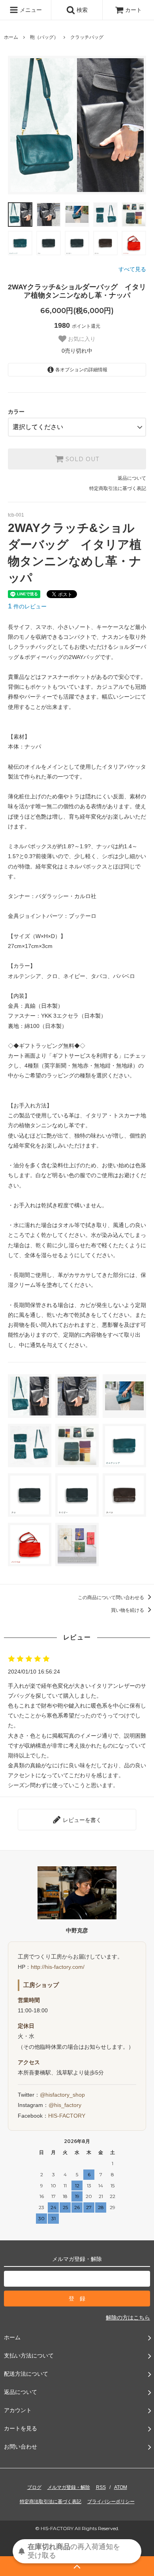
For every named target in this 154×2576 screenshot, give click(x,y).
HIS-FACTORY (67, 2116)
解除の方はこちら (128, 2318)
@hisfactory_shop (62, 2095)
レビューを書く (81, 1820)
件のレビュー (27, 606)
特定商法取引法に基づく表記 (51, 2502)
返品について (132, 478)
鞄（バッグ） (44, 37)
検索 (81, 10)
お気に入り (81, 339)
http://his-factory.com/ (58, 1967)
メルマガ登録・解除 (69, 2487)
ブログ (34, 2487)
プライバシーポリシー (111, 2502)
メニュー (30, 10)
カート (133, 10)
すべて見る (132, 269)
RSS (101, 2487)
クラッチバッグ (87, 37)
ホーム (11, 37)
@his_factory (65, 2105)
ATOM (121, 2487)
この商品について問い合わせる (112, 1598)
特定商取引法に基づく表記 (118, 488)
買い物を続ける (128, 1610)
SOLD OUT (81, 459)
